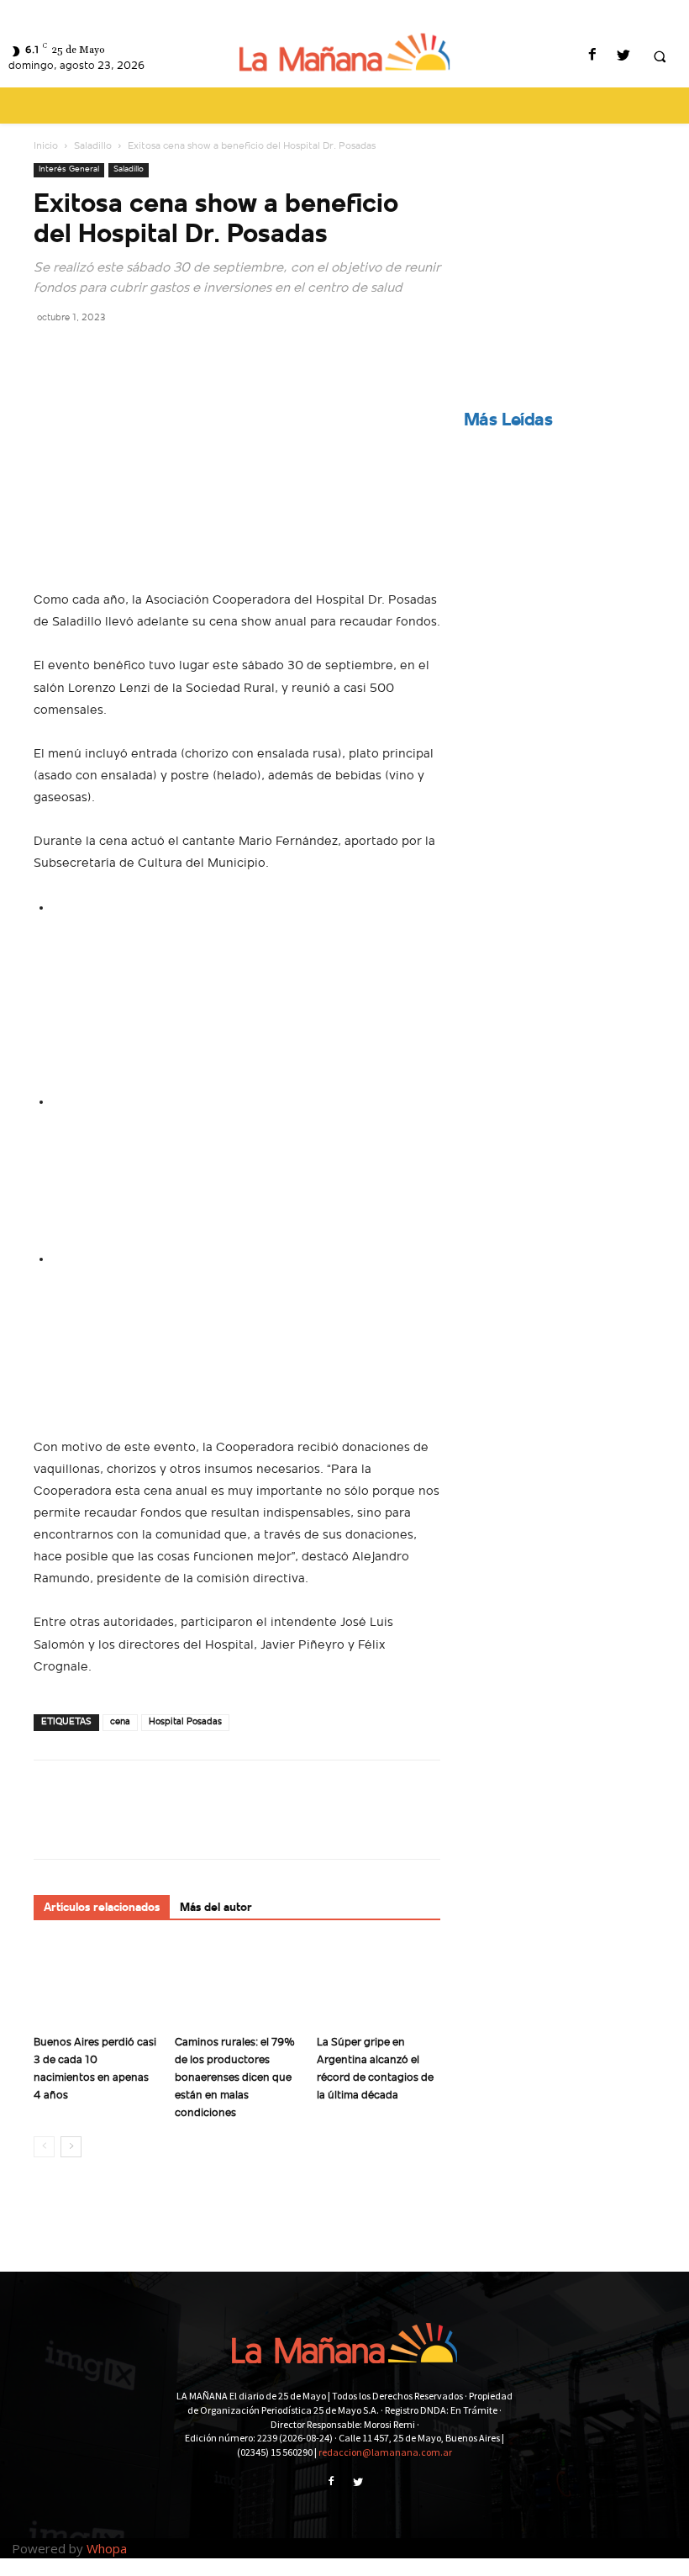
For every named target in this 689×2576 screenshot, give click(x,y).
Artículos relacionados (102, 1908)
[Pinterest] (128, 355)
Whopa (107, 2548)
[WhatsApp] (166, 355)
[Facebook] (592, 57)
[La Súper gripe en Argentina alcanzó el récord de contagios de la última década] (379, 1985)
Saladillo (93, 146)
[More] (206, 355)
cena (120, 1722)
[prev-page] (44, 2147)
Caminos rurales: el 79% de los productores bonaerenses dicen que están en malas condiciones (235, 2078)
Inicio (46, 146)
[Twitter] (623, 57)
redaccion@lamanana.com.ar (385, 2452)
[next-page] (71, 2147)
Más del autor (216, 1908)
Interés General (69, 169)
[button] (660, 57)
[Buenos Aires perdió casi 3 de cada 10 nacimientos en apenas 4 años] (95, 1985)
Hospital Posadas (185, 1722)
